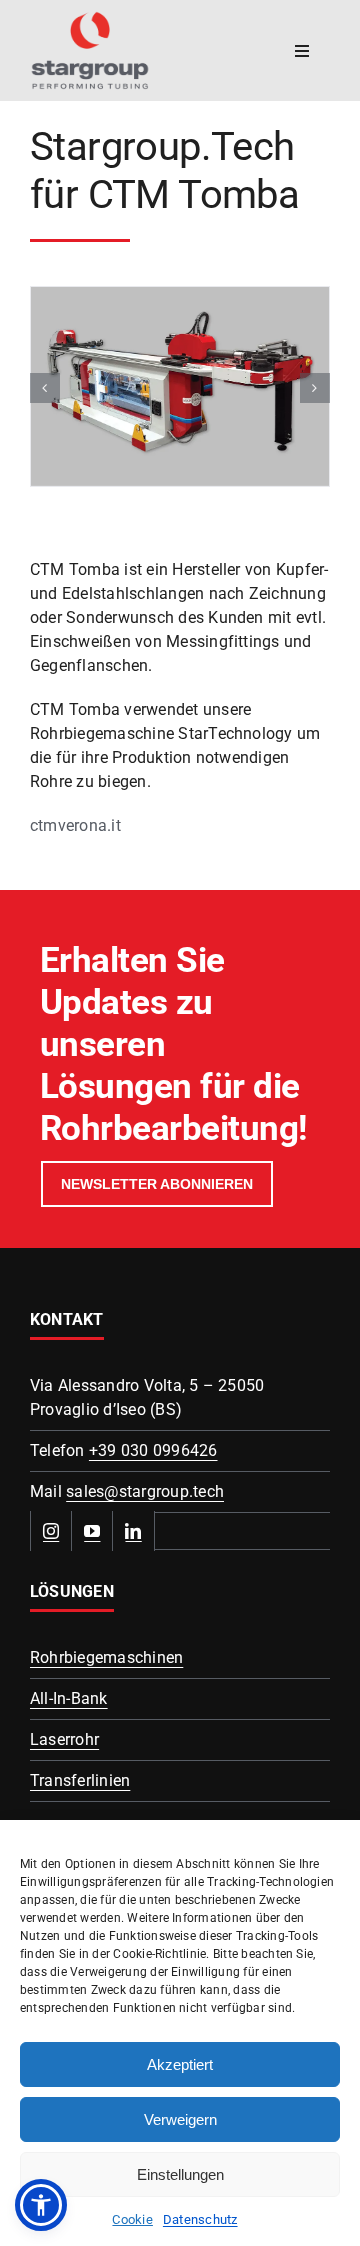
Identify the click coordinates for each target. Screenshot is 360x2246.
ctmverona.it (75, 825)
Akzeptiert (180, 2064)
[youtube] (92, 1531)
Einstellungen (180, 2174)
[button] (45, 388)
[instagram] (51, 1531)
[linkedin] (133, 1531)
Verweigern (180, 2119)
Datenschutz (200, 2219)
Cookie (132, 2219)
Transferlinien (80, 1780)
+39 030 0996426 (153, 1450)
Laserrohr (64, 1739)
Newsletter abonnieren (157, 1184)
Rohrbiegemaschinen (106, 1657)
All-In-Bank (69, 1698)
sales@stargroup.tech (145, 1491)
